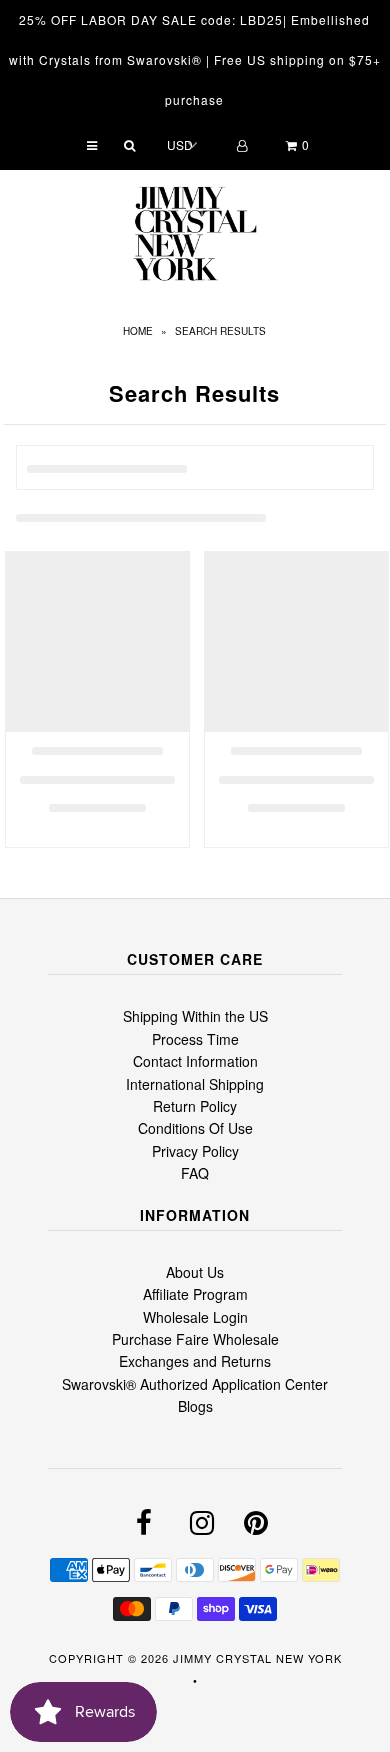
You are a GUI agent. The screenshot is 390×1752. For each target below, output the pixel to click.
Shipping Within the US (195, 1016)
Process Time (195, 1039)
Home (138, 331)
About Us (195, 1272)
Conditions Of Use (195, 1128)
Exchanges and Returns (195, 1361)
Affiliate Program (195, 1294)
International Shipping (195, 1084)
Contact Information (195, 1061)
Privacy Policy (195, 1151)
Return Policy (195, 1106)
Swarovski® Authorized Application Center (195, 1384)
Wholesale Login (195, 1317)
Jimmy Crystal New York (257, 1658)
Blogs (195, 1406)
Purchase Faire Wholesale (195, 1339)
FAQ (195, 1173)
